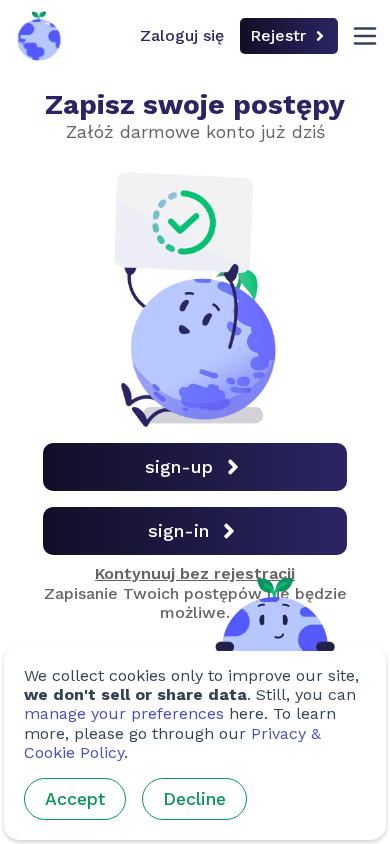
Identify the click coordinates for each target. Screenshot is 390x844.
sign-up (179, 466)
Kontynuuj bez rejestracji (195, 573)
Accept (75, 799)
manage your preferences (124, 713)
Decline (194, 799)
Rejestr (278, 35)
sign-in (178, 530)
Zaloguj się (182, 35)
